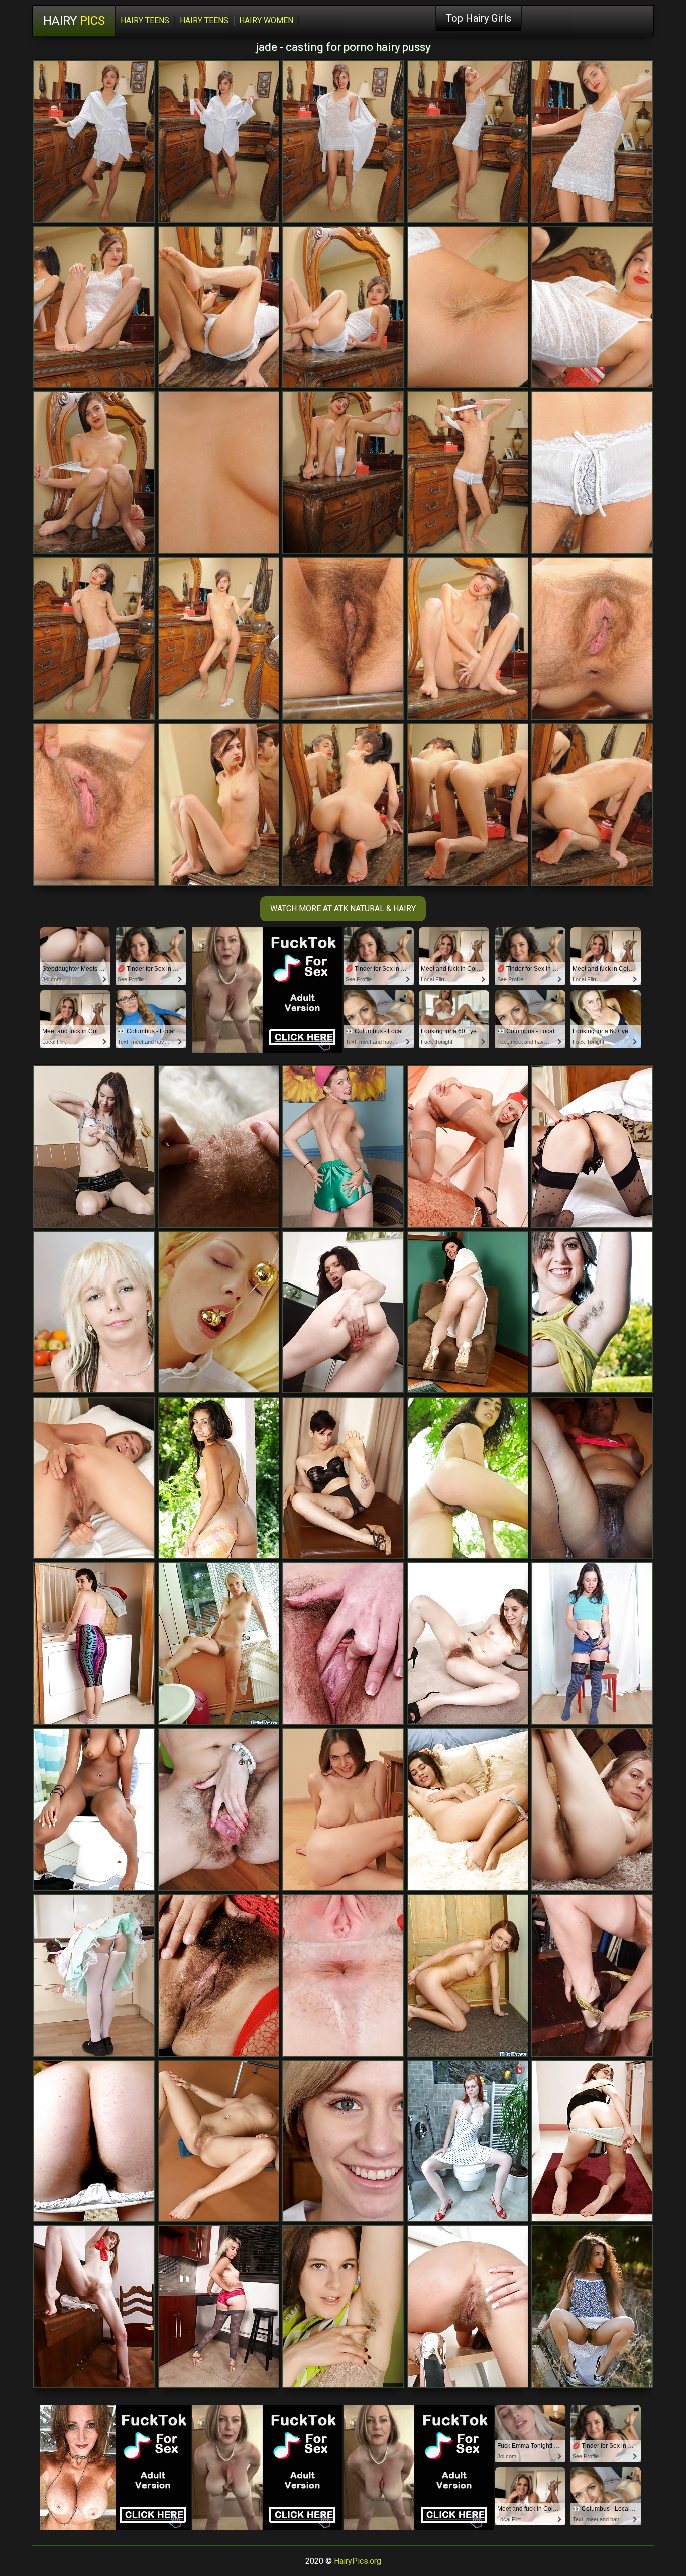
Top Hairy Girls (479, 18)
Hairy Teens (145, 20)
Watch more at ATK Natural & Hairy (343, 908)
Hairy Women (266, 20)
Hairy (74, 21)
